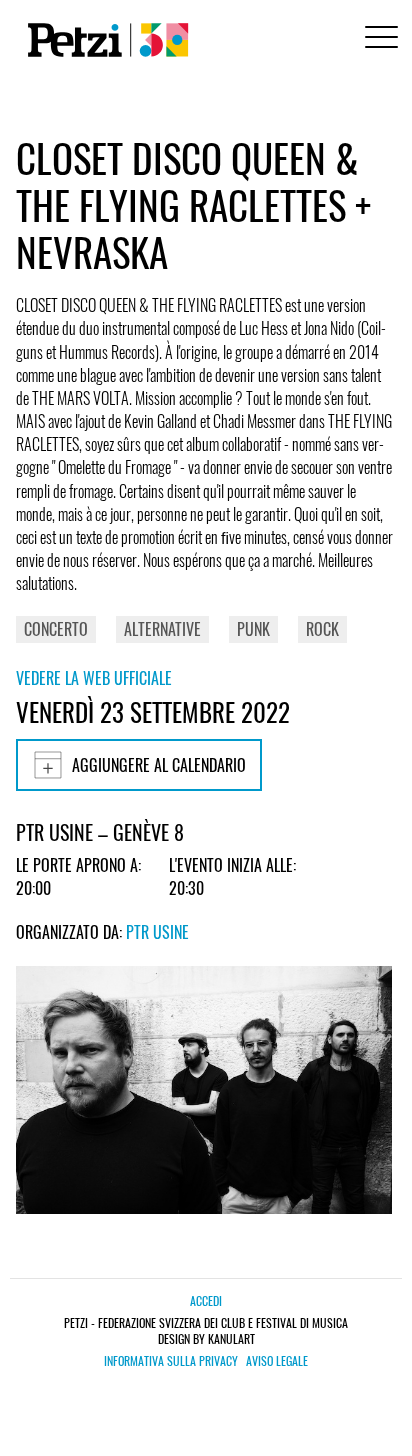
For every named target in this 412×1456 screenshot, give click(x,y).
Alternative (162, 629)
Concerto (56, 629)
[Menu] (378, 39)
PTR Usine (157, 932)
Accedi (206, 1300)
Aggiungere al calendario (159, 765)
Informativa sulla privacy (171, 1361)
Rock (322, 629)
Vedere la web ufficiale (94, 678)
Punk (253, 629)
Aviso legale (277, 1361)
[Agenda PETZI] (104, 40)
